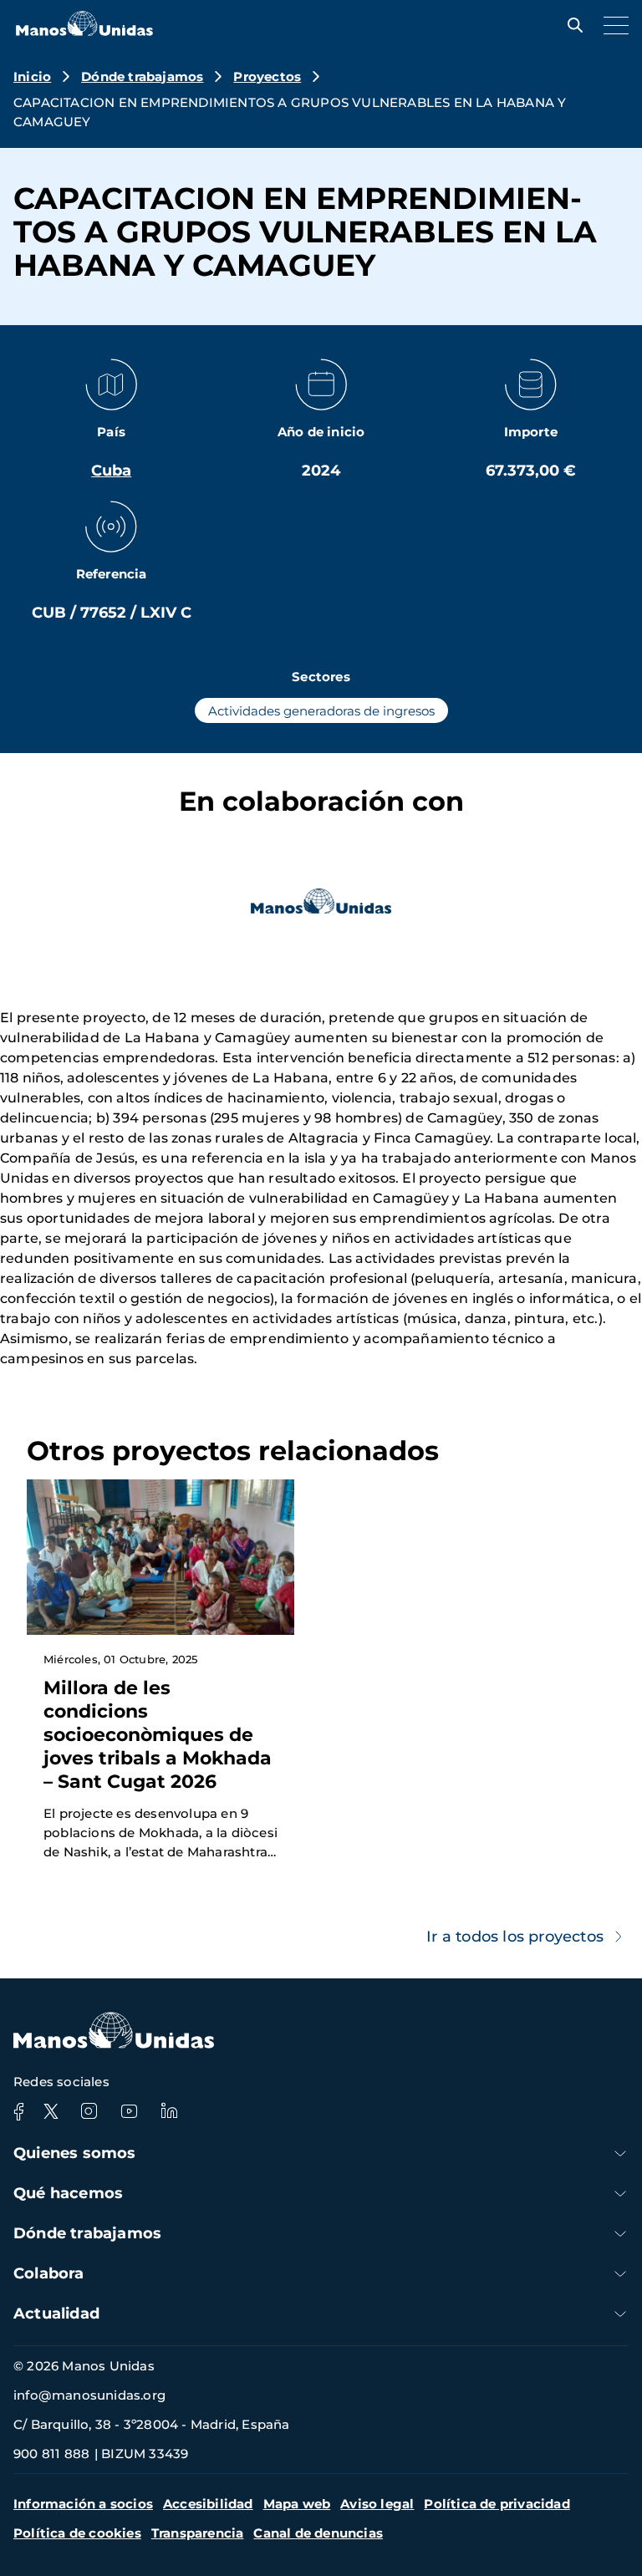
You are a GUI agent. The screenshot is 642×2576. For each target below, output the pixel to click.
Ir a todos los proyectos (515, 1937)
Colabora (49, 2273)
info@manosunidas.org (89, 2395)
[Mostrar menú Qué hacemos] (620, 2194)
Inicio (32, 76)
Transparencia (198, 2533)
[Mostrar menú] (612, 25)
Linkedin (169, 2111)
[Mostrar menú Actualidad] (620, 2314)
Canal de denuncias (318, 2533)
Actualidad (56, 2314)
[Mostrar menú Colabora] (620, 2274)
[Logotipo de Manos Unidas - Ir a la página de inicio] (84, 31)
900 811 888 (51, 2454)
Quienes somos (75, 2153)
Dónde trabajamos (142, 76)
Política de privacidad (497, 2504)
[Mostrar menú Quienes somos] (620, 2153)
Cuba (111, 471)
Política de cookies (77, 2533)
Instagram (89, 2111)
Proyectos (267, 76)
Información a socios (83, 2504)
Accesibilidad (208, 2504)
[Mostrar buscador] (571, 25)
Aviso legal (377, 2504)
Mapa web (297, 2504)
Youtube (129, 2111)
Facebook (18, 2111)
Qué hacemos (68, 2193)
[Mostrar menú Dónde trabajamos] (620, 2234)
